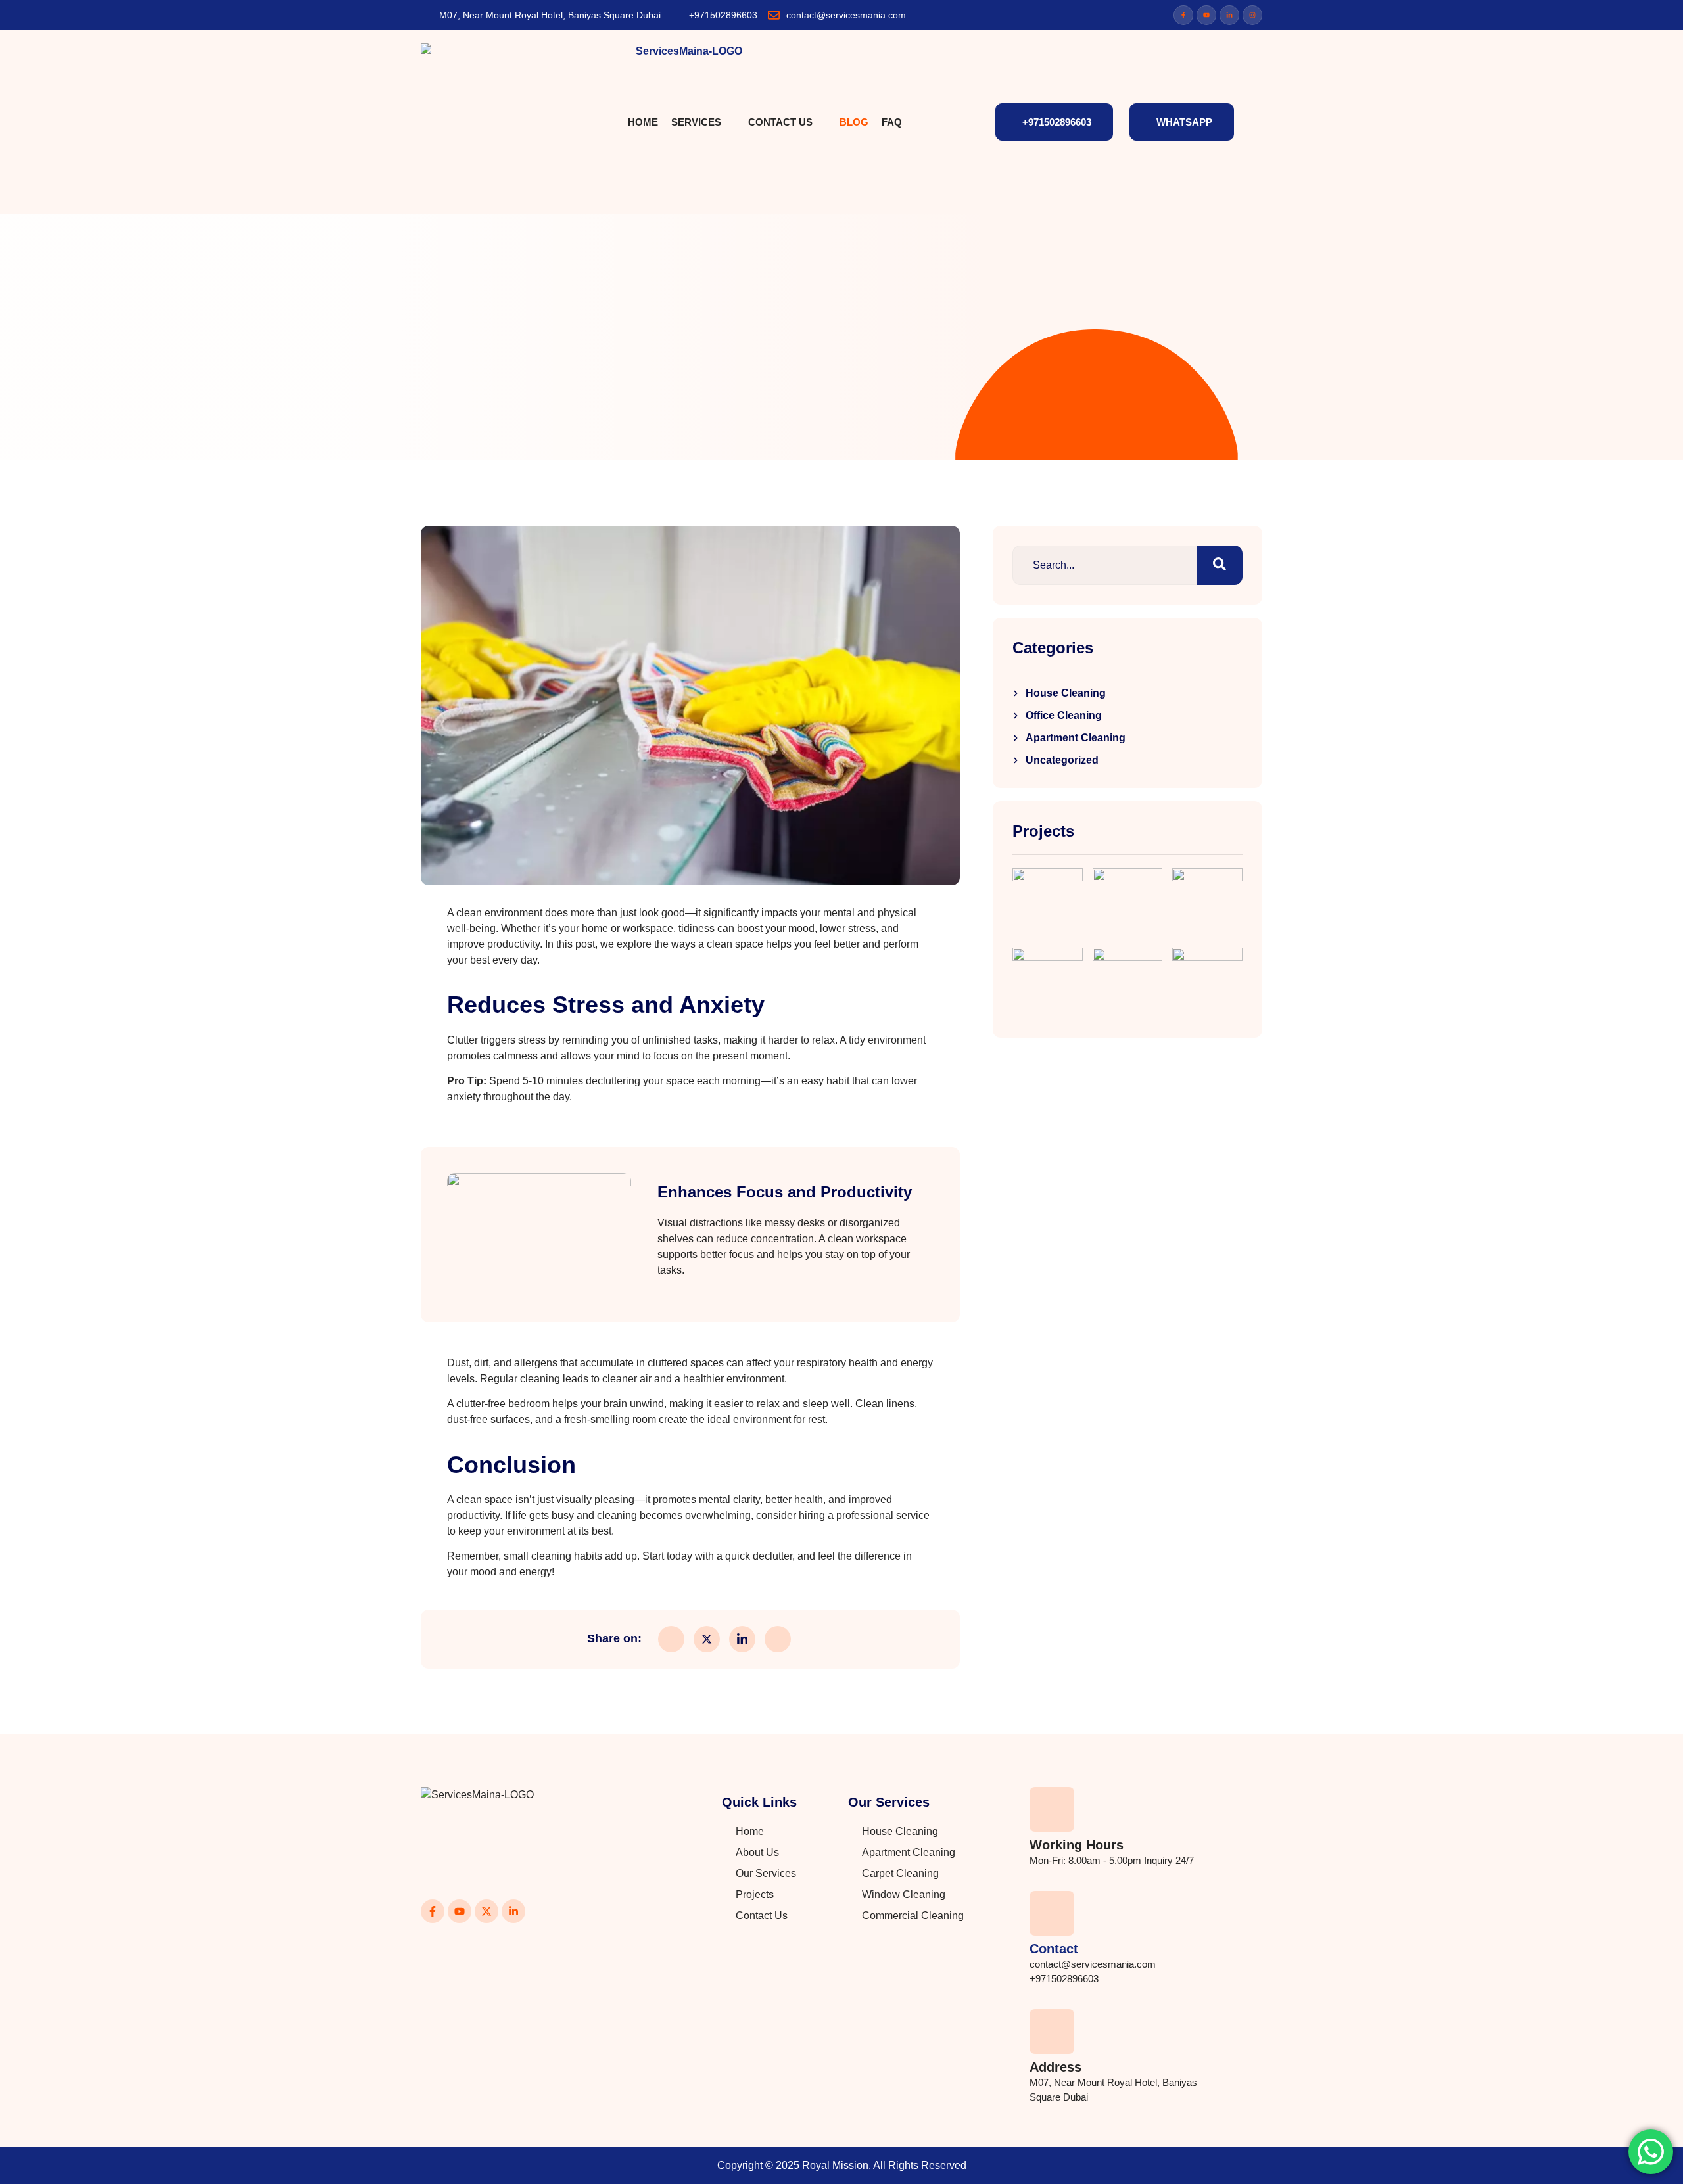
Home (643, 122)
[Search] (1220, 565)
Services (696, 122)
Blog (854, 122)
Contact (1054, 1949)
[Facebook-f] (1183, 15)
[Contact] (1052, 1913)
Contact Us (780, 122)
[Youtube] (1206, 15)
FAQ (892, 122)
